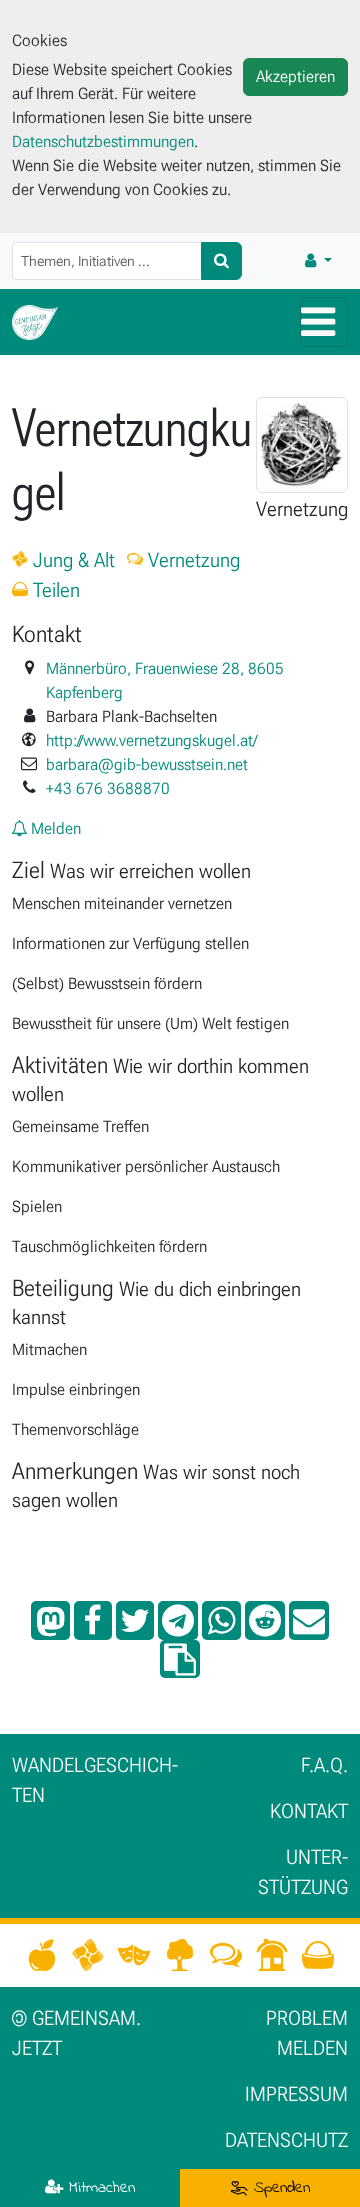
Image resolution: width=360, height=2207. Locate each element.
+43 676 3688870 (108, 788)
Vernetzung (191, 560)
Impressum (296, 2094)
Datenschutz (286, 2140)
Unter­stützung (303, 1872)
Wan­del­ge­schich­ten (95, 1780)
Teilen (54, 590)
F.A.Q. (324, 1765)
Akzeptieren (295, 76)
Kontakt (309, 1811)
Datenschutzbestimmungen (103, 141)
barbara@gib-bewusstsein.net (147, 764)
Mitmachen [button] (99, 2188)
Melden (54, 828)
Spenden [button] (279, 2188)
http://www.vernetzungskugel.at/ (151, 740)
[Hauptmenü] (324, 322)
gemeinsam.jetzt (76, 2033)
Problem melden (307, 2033)
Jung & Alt (71, 560)
